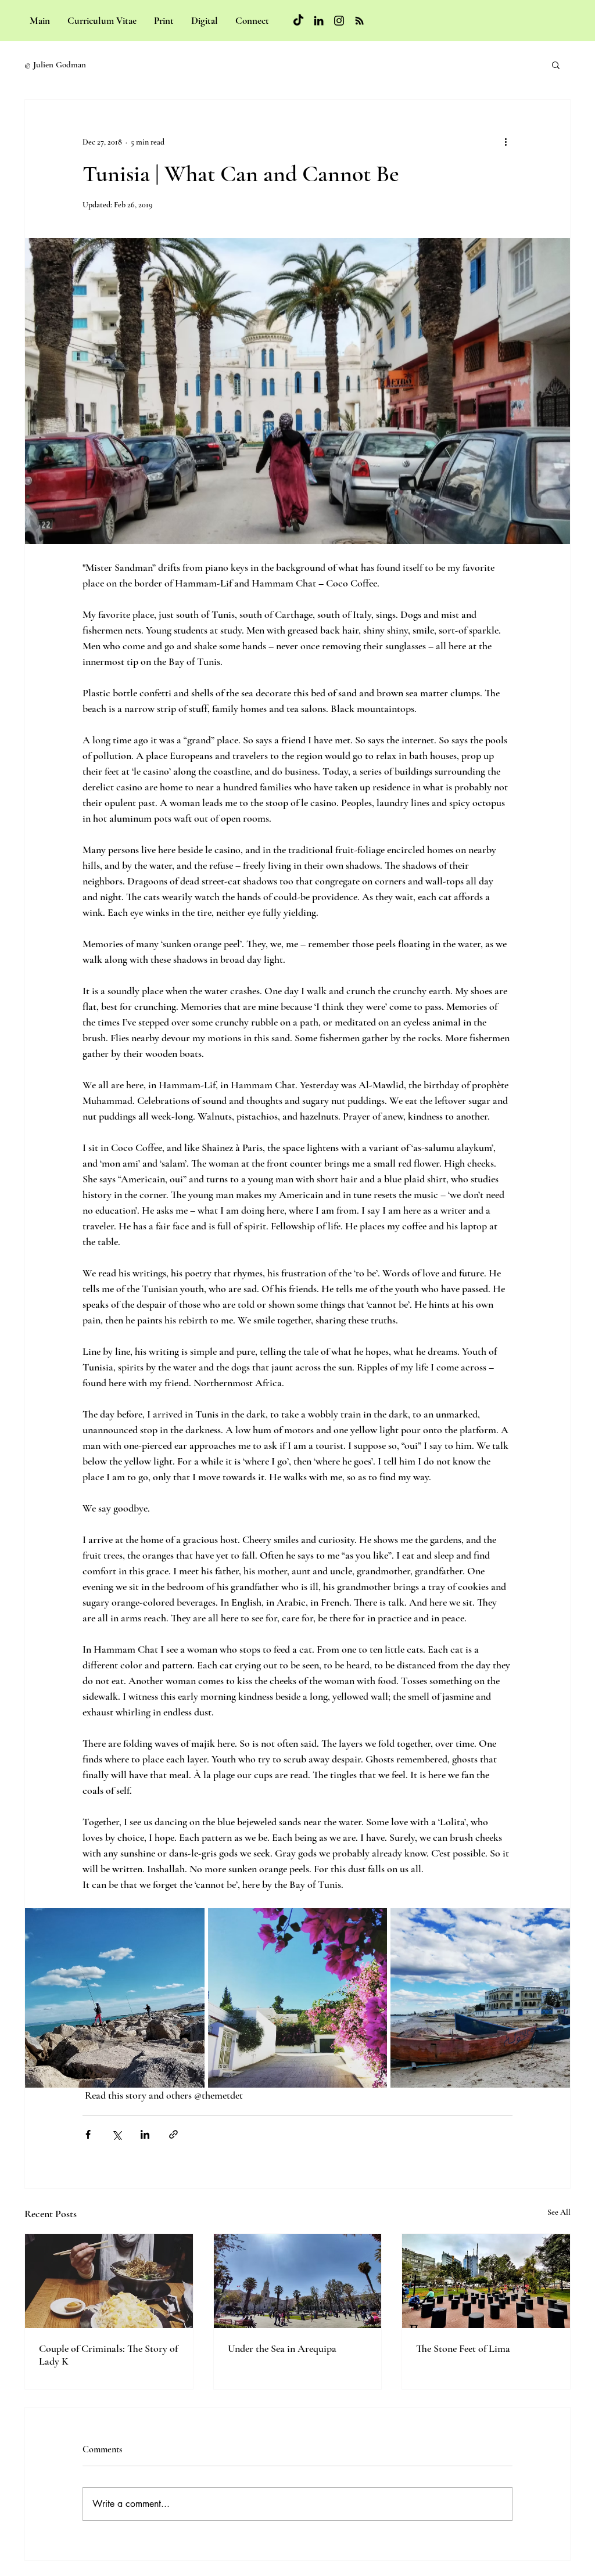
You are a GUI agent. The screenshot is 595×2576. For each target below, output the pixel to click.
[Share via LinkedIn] (145, 2134)
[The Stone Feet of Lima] (486, 2281)
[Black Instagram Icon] (339, 21)
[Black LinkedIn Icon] (319, 21)
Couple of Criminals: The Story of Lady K (108, 2355)
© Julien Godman (55, 64)
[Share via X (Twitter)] (117, 2134)
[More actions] (506, 142)
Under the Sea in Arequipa (282, 2348)
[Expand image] (297, 391)
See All (559, 2212)
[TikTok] (298, 21)
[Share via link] (173, 2134)
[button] (556, 64)
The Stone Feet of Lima (463, 2348)
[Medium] (359, 21)
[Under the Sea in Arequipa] (298, 2281)
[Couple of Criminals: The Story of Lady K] (109, 2281)
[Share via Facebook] (88, 2134)
